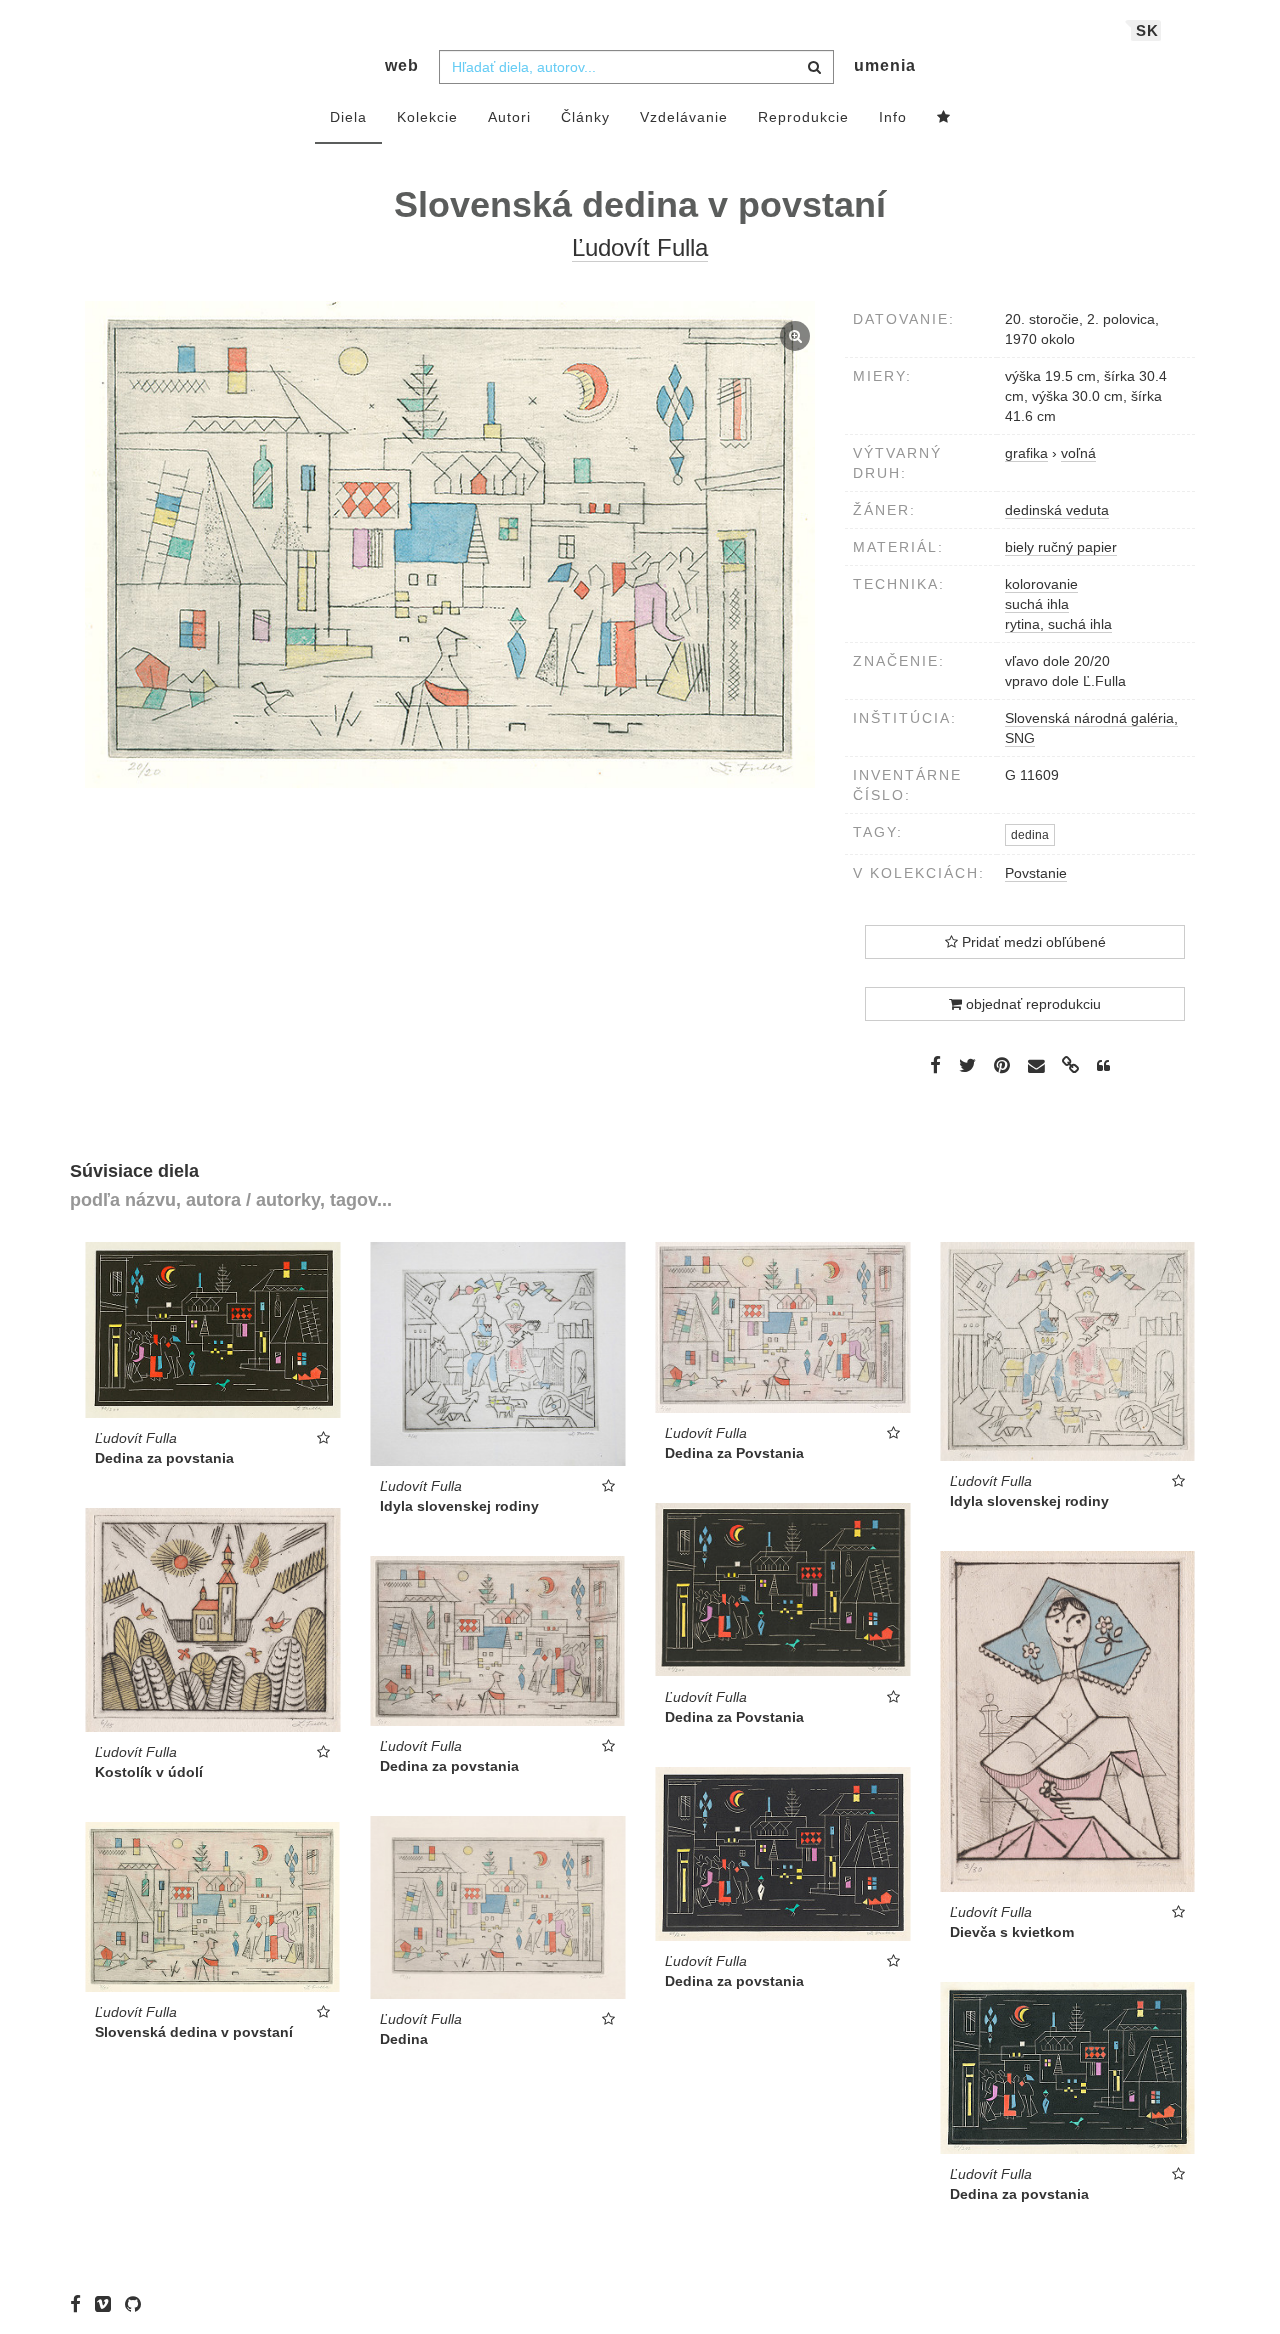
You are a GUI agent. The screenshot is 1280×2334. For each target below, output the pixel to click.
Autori (509, 117)
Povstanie (1036, 873)
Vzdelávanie (684, 117)
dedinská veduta (1057, 510)
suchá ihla (1037, 604)
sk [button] (1147, 30)
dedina (1030, 835)
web (402, 65)
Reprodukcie (803, 117)
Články (585, 117)
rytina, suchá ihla (1058, 624)
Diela (348, 117)
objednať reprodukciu (1031, 1004)
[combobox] (636, 67)
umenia (885, 65)
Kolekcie (427, 117)
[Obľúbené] (944, 118)
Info (893, 117)
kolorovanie (1041, 584)
